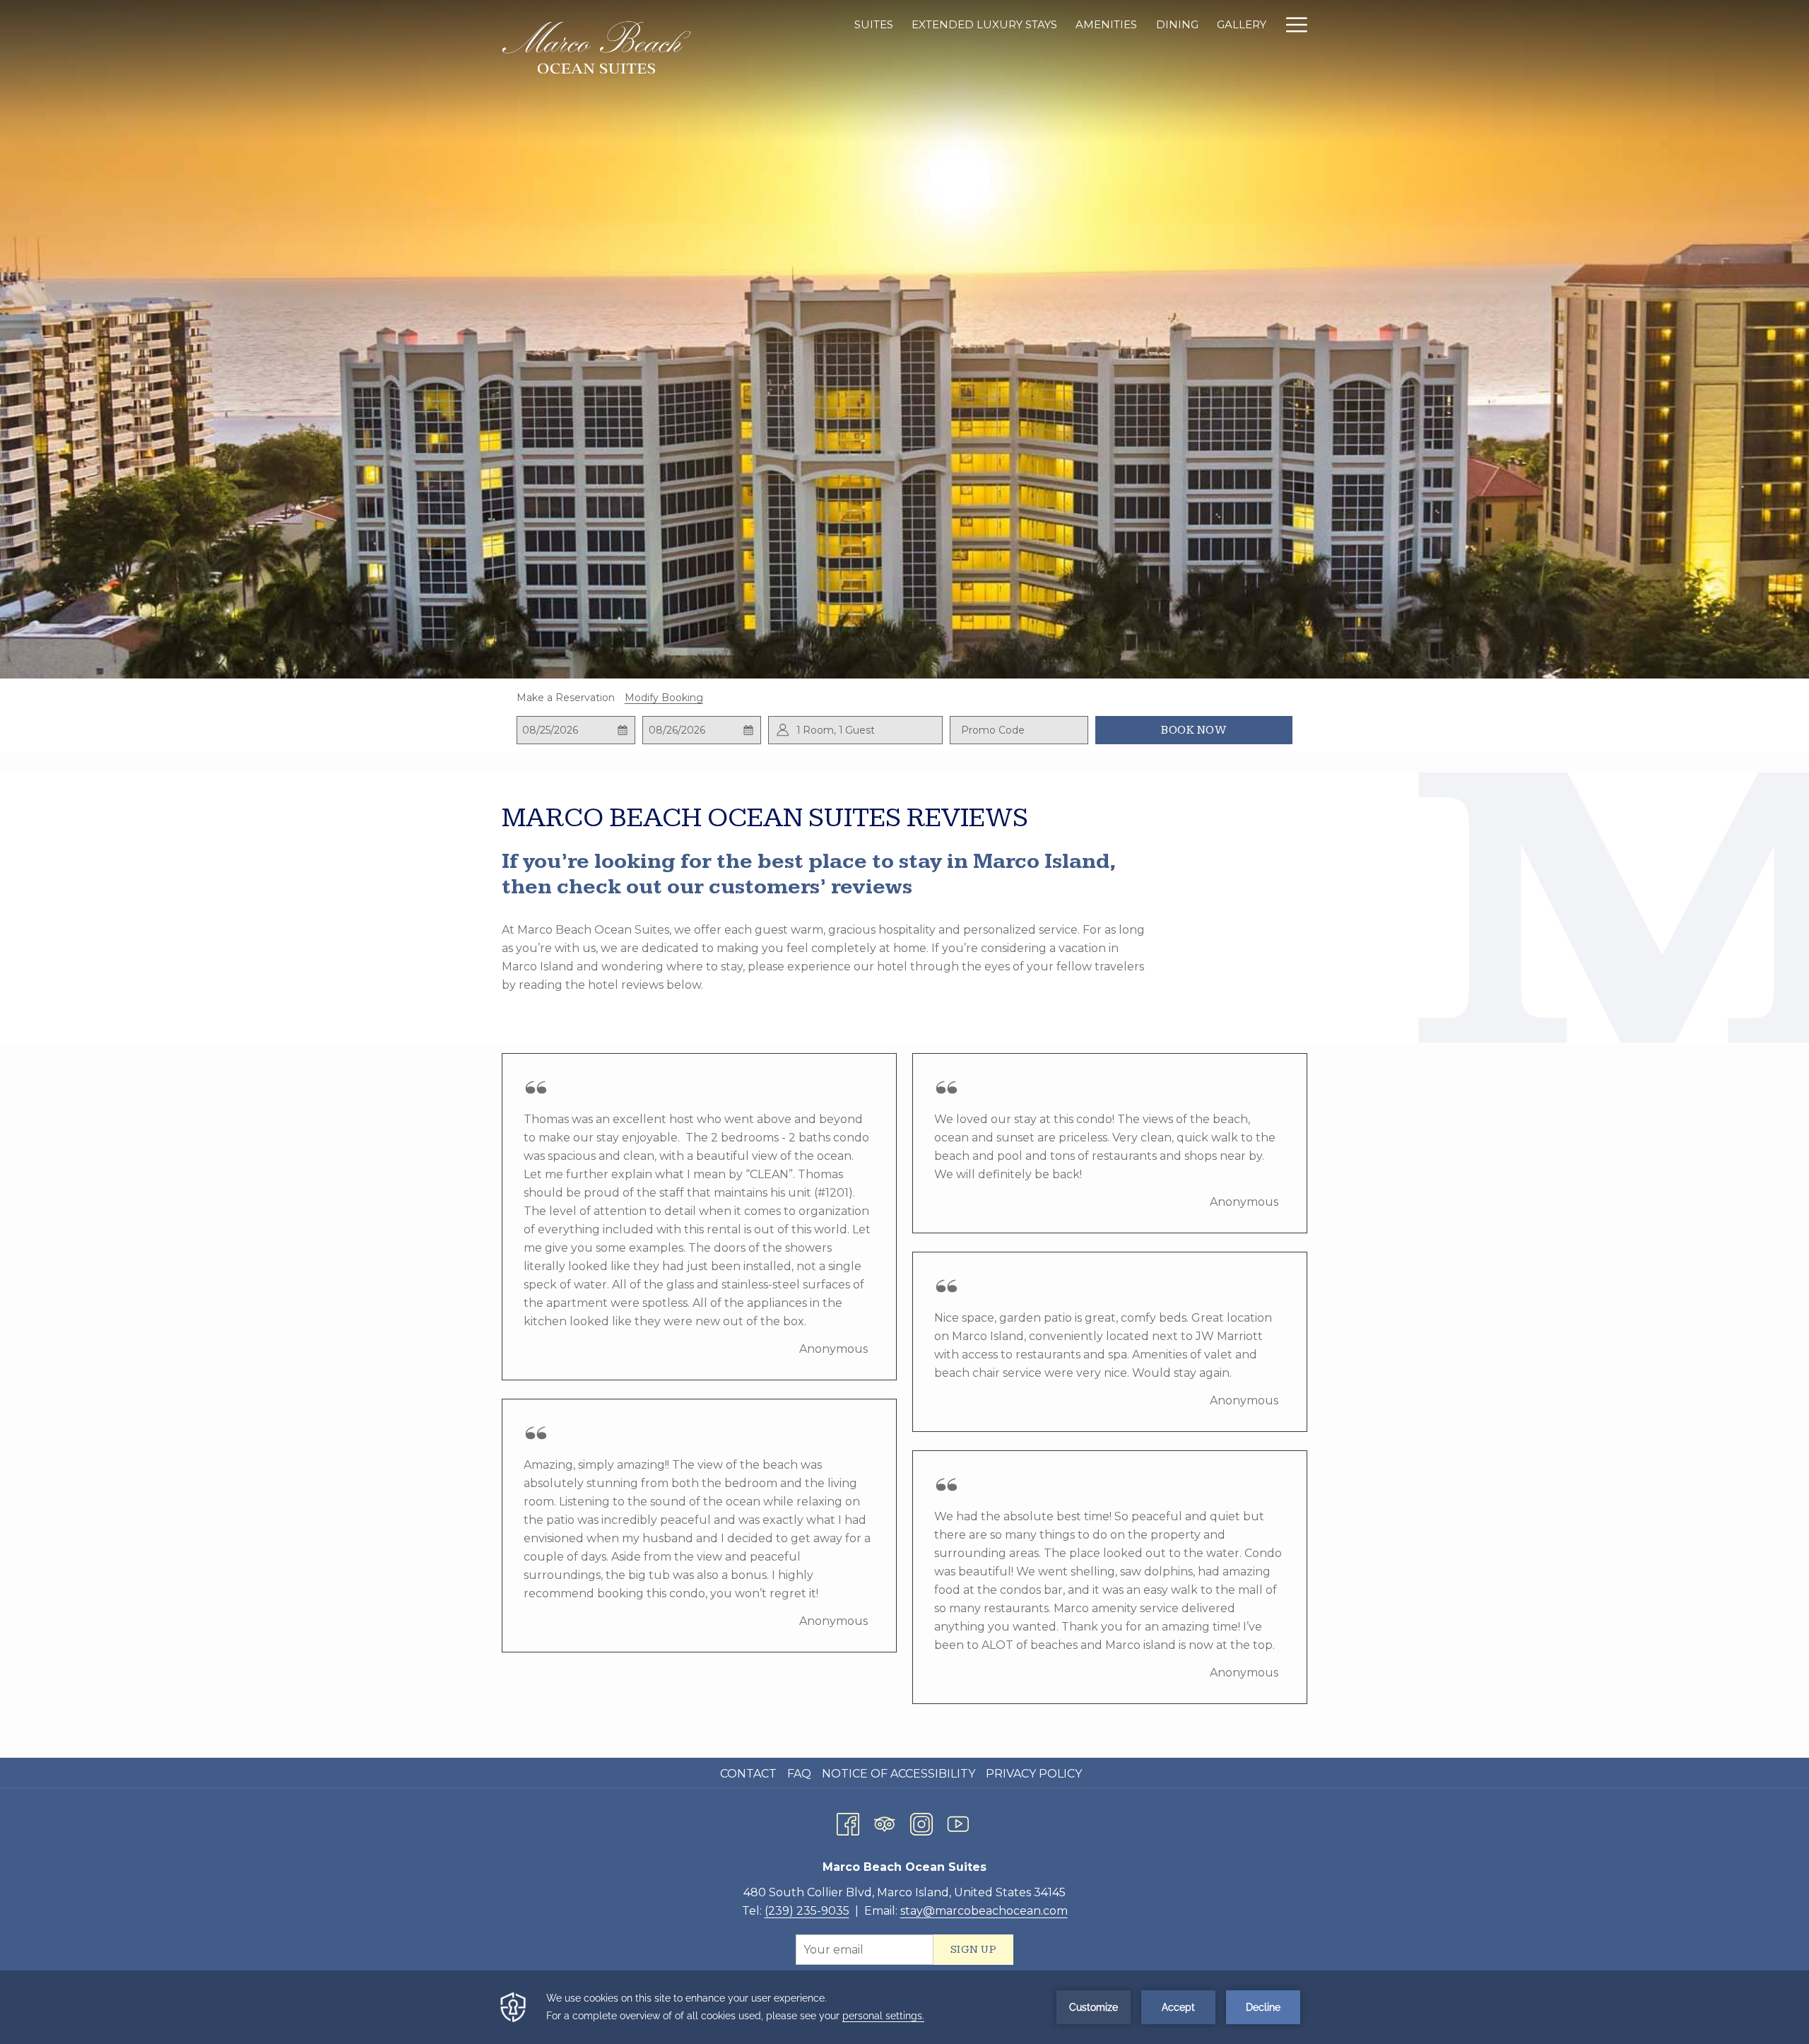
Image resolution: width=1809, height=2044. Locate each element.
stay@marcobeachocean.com (984, 1911)
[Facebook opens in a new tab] (848, 1822)
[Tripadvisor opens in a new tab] (885, 1822)
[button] (576, 730)
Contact (748, 1774)
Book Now (1194, 730)
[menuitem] (750, 1774)
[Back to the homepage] (597, 48)
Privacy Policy (1034, 1774)
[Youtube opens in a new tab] (958, 1822)
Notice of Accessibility (898, 1774)
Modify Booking (664, 698)
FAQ (799, 1774)
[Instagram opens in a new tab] (921, 1822)
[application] (904, 2007)
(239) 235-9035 (807, 1911)
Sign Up (974, 1950)
